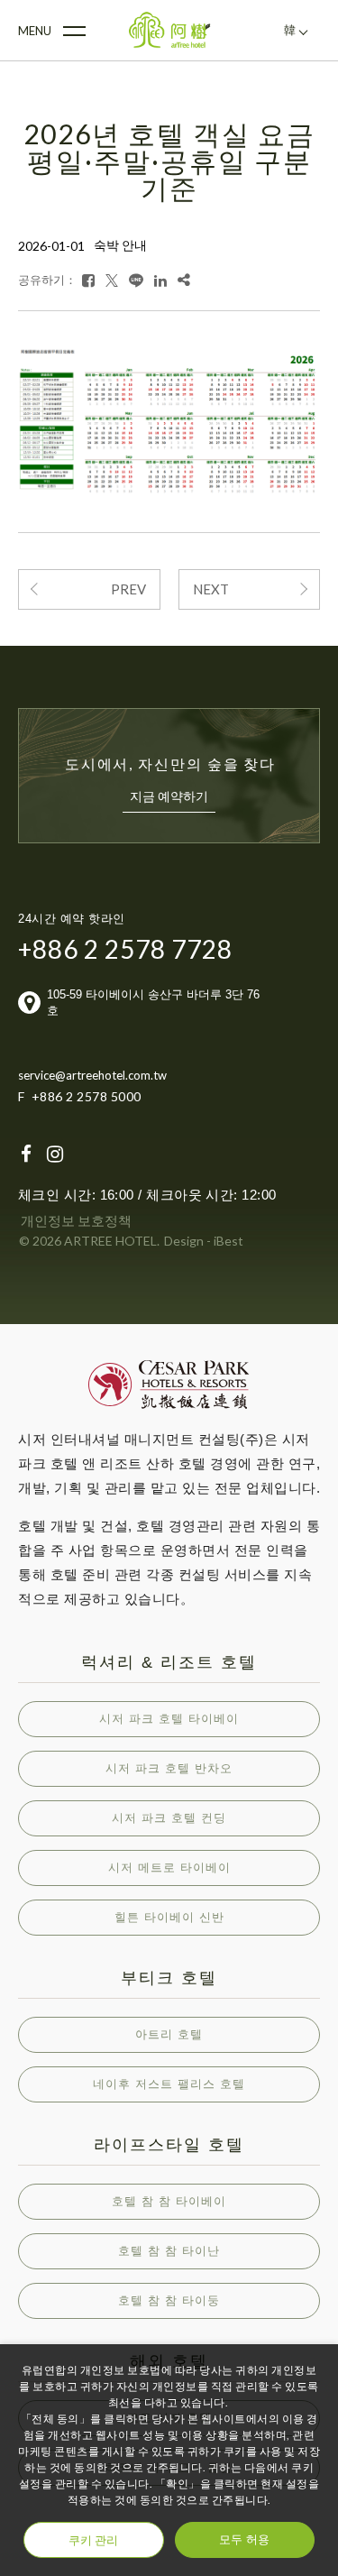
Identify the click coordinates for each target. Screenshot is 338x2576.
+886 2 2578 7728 (125, 949)
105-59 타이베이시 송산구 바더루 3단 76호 (153, 1003)
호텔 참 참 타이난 (169, 2251)
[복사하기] (184, 280)
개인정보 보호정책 (76, 1220)
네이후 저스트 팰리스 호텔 (169, 2084)
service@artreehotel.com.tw (92, 1075)
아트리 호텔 (169, 2034)
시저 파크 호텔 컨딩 (169, 1818)
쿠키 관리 (93, 2540)
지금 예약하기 (169, 796)
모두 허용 (244, 2539)
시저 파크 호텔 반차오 (169, 1768)
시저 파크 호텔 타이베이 (169, 1719)
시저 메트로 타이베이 (169, 1868)
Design (184, 1241)
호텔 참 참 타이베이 (169, 2201)
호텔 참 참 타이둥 (169, 2300)
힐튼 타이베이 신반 (169, 1917)
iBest (228, 1241)
